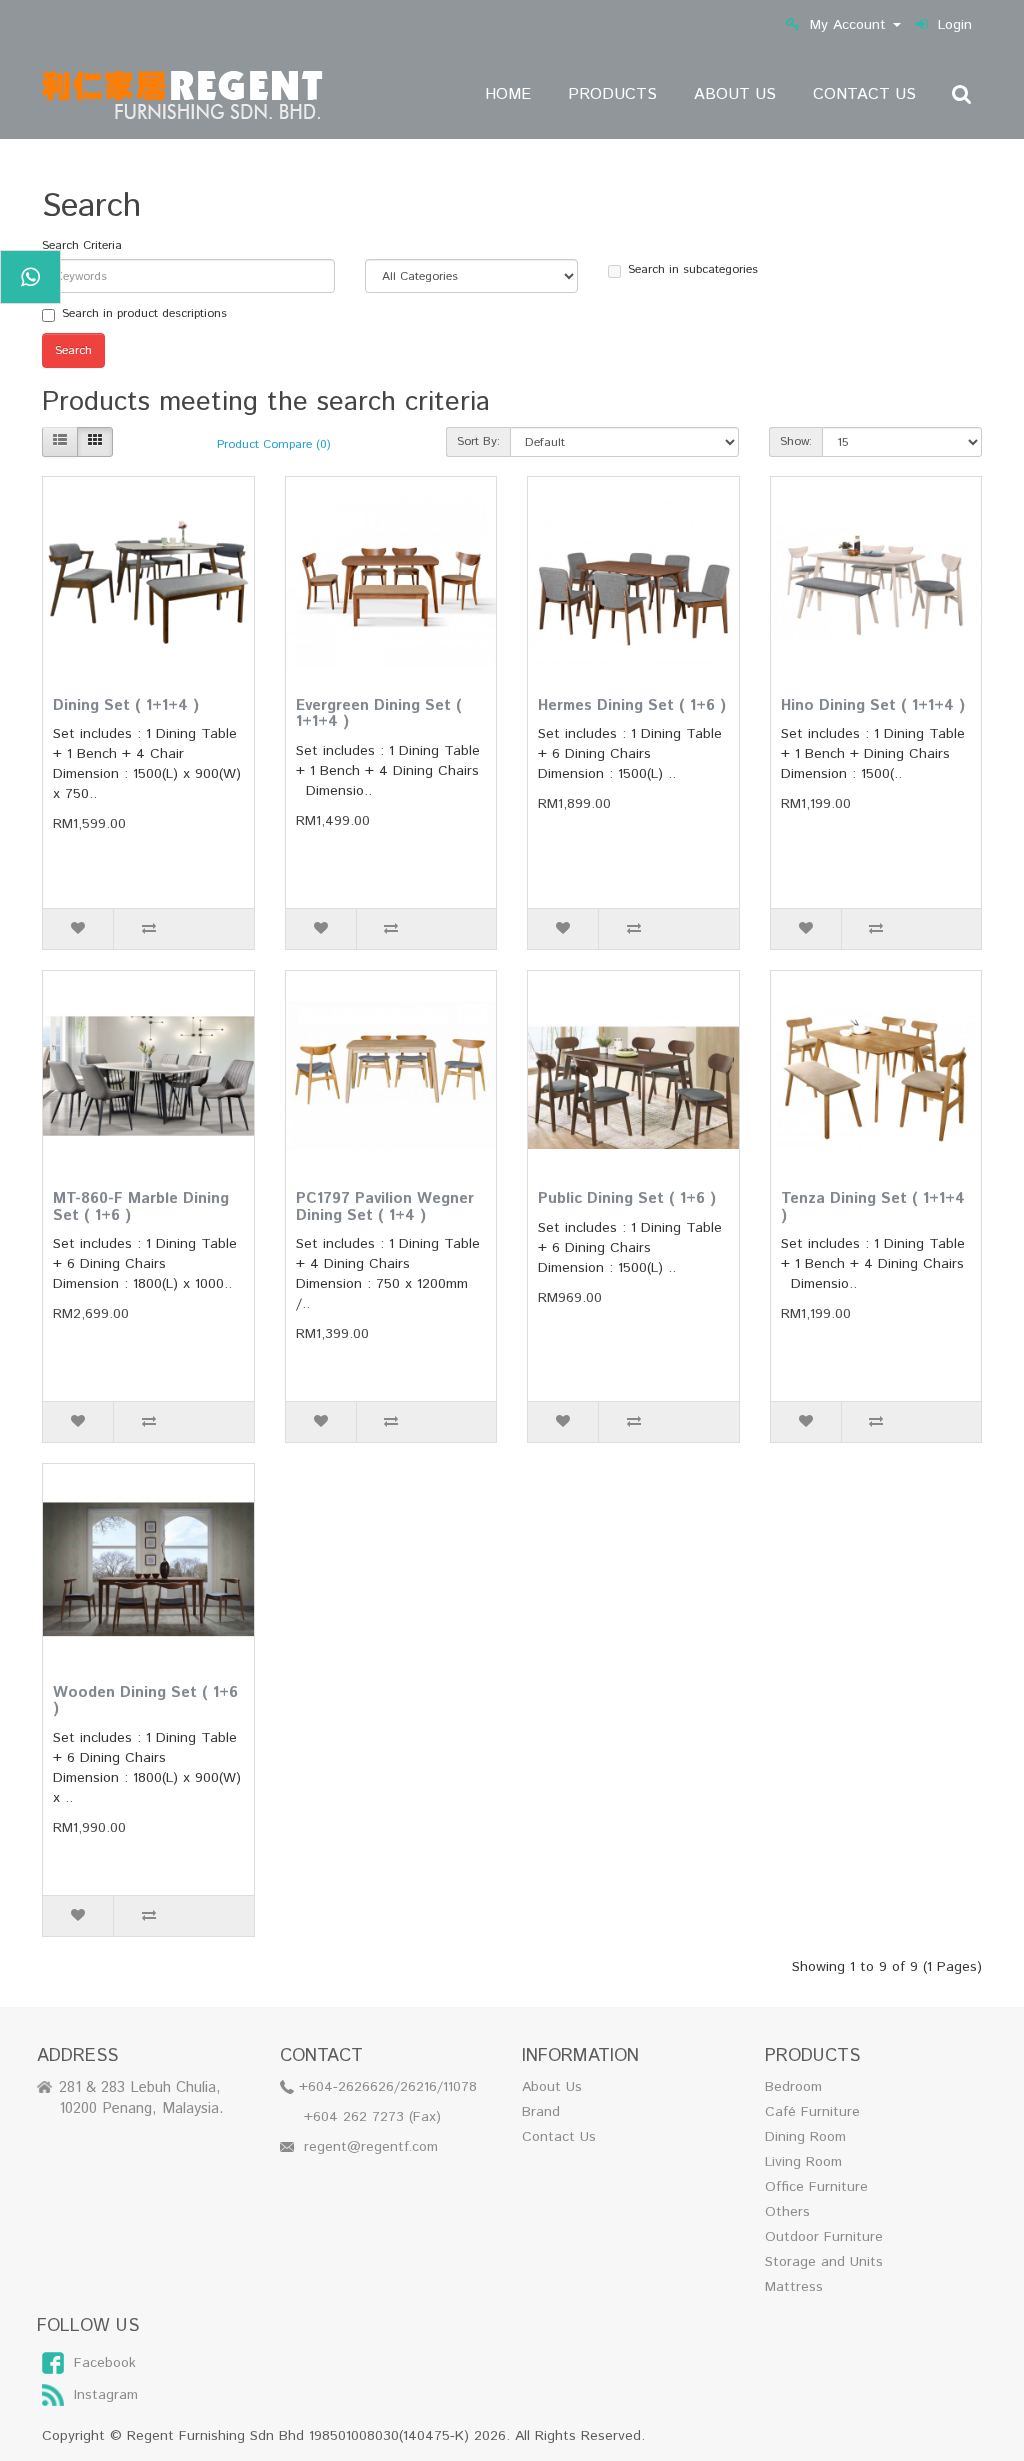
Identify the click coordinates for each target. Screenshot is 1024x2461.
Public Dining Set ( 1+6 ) (627, 1198)
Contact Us (559, 2137)
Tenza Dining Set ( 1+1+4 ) (873, 1207)
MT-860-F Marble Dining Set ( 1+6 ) (141, 1207)
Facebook (105, 2363)
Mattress (794, 2287)
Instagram (106, 2395)
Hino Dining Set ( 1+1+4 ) (873, 705)
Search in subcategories (693, 269)
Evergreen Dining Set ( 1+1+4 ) (379, 714)
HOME (508, 94)
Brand (541, 2112)
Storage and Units (824, 2262)
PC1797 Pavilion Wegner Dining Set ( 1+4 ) (385, 1207)
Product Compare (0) (274, 444)
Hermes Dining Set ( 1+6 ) (632, 705)
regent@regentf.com (371, 2147)
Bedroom (793, 2087)
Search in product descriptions (144, 313)
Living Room (803, 2162)
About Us (552, 2087)
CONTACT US (864, 94)
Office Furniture (816, 2187)
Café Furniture (812, 2112)
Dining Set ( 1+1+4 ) (126, 705)
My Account (848, 25)
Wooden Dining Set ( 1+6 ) (145, 1701)
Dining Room (805, 2137)
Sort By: (478, 441)
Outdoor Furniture (824, 2237)
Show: (796, 441)
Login (955, 25)
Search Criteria (82, 245)
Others (787, 2212)
